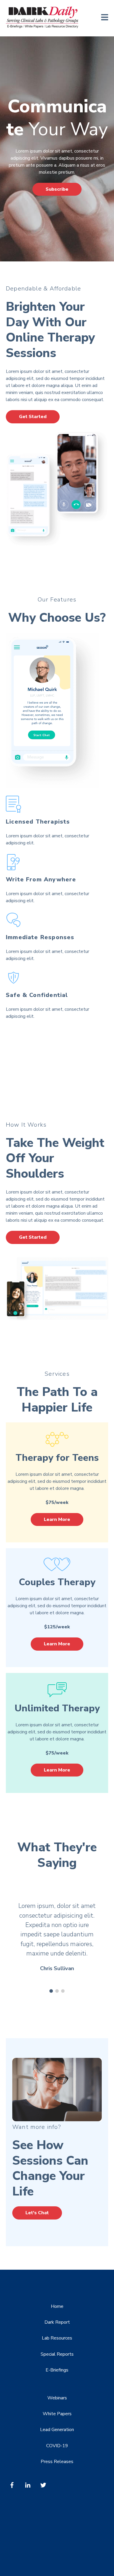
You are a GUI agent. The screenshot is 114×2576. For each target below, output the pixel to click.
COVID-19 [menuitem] (57, 2446)
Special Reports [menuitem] (57, 2354)
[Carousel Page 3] (63, 1991)
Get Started (33, 417)
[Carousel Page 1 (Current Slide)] (51, 1991)
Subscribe (57, 189)
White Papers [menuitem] (57, 2414)
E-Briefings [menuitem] (57, 2370)
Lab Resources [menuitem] (57, 2338)
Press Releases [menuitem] (57, 2462)
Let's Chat (37, 2213)
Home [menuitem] (57, 2306)
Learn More (57, 1519)
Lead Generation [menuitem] (57, 2430)
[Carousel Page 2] (57, 1991)
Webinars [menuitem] (57, 2398)
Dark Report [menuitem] (57, 2322)
